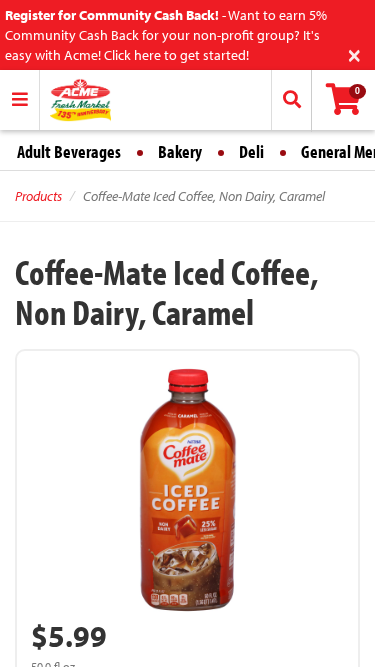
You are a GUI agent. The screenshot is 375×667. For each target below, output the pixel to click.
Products (38, 196)
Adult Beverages (69, 151)
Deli (251, 151)
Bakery (180, 151)
